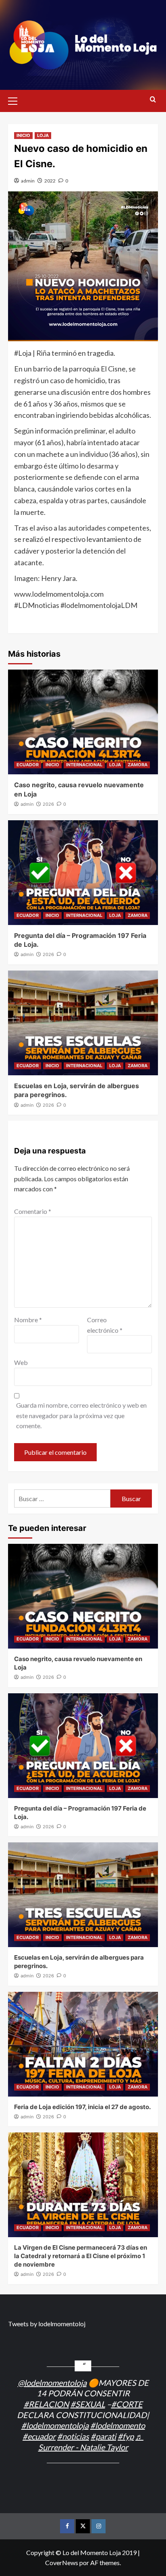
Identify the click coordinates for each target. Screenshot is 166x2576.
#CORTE (127, 2404)
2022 (50, 181)
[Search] (153, 100)
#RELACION (46, 2404)
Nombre (28, 1320)
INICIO (23, 135)
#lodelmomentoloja (55, 2425)
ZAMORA (138, 765)
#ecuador (39, 2436)
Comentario (33, 1211)
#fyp (126, 2436)
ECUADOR (28, 765)
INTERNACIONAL (84, 765)
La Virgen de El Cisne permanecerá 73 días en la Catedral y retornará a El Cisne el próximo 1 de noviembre (81, 2256)
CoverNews (62, 2563)
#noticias (73, 2436)
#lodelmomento (118, 2425)
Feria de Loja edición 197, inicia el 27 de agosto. (82, 2107)
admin (28, 181)
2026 (48, 804)
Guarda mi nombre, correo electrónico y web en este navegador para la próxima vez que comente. (81, 1415)
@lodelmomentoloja (52, 2383)
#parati (103, 2436)
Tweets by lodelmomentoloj (47, 2324)
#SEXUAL (88, 2404)
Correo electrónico (105, 1325)
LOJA (43, 135)
